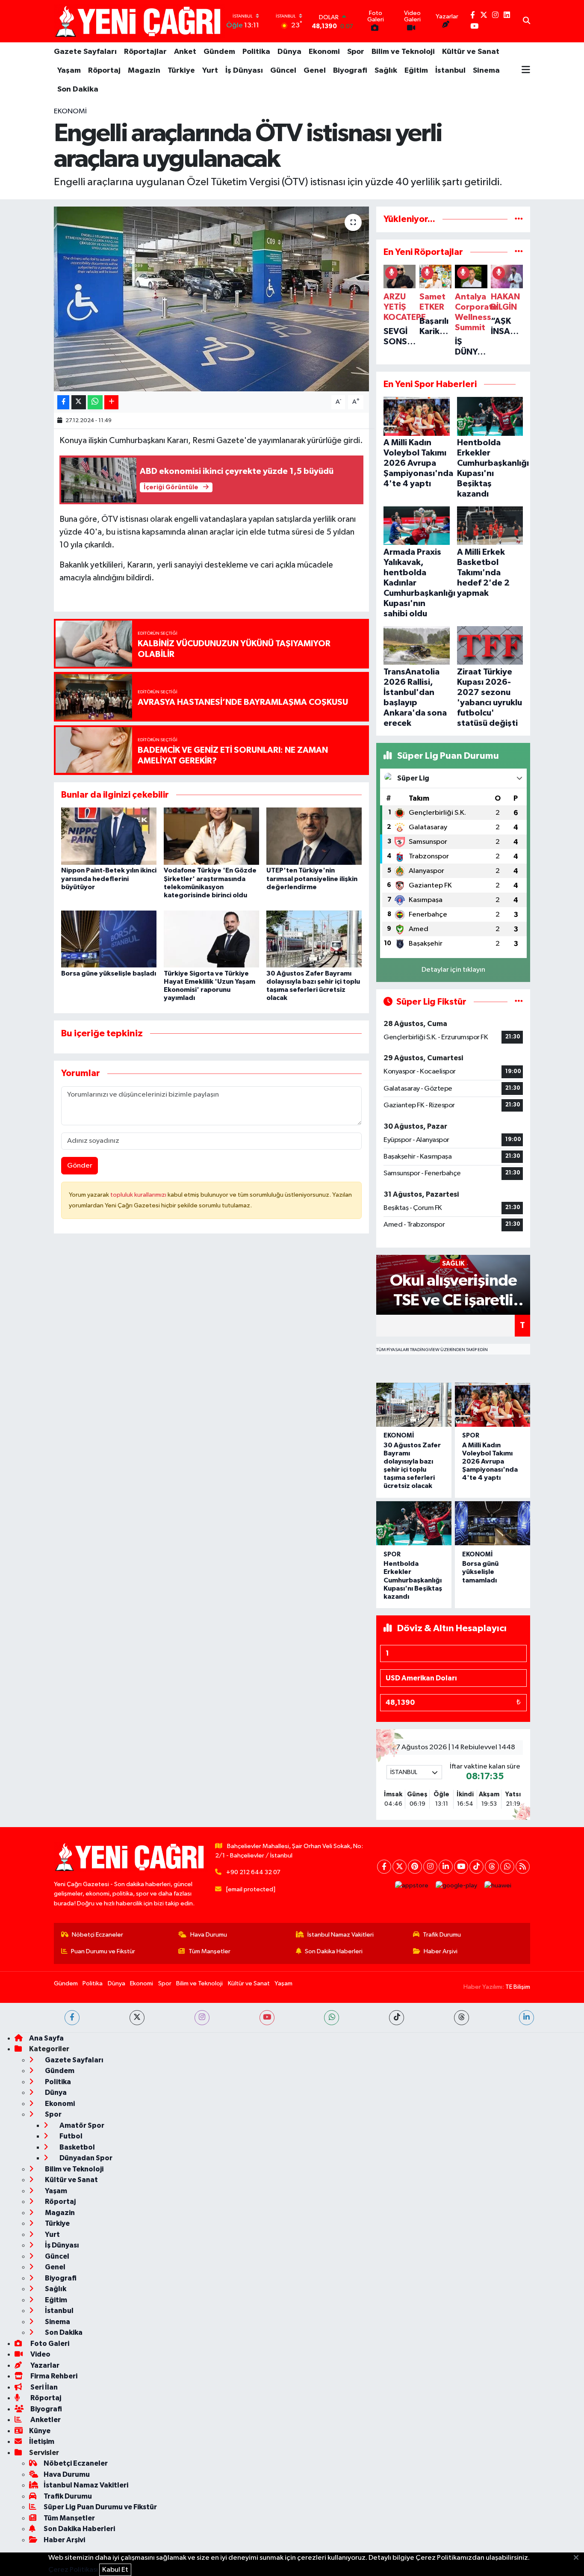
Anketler (45, 2420)
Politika (256, 52)
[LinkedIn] (446, 1867)
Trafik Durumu (442, 1935)
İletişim (42, 2441)
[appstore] (412, 1886)
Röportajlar (145, 52)
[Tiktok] (476, 1867)
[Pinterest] (415, 1867)
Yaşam (69, 71)
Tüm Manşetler (209, 1951)
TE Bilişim (518, 1987)
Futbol (70, 2136)
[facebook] (72, 2018)
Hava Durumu (209, 1935)
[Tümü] (519, 219)
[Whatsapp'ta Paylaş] (95, 402)
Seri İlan (43, 2387)
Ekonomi (324, 52)
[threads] (462, 2018)
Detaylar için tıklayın (453, 970)
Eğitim (416, 71)
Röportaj (104, 71)
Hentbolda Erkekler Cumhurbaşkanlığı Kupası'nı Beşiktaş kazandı (413, 1580)
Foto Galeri (49, 2344)
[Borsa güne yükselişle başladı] (109, 939)
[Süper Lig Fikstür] (519, 1002)
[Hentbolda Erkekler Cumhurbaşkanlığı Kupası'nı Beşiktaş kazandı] (414, 1523)
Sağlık (386, 71)
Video (40, 2354)
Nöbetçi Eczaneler (97, 1935)
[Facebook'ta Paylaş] (63, 402)
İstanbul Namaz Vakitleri (341, 1935)
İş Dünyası (244, 71)
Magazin (144, 71)
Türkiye (181, 71)
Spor (356, 52)
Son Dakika (78, 89)
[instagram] (202, 2018)
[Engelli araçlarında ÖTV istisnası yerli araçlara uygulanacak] (211, 299)
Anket (185, 52)
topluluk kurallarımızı (139, 1195)
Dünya (289, 52)
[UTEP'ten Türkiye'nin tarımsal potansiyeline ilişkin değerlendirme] (314, 836)
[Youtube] (461, 1867)
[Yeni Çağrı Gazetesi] (139, 21)
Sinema (486, 71)
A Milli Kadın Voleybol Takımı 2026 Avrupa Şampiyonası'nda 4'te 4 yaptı (490, 1462)
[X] (400, 1867)
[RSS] (523, 1867)
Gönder (80, 1166)
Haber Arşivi (441, 1951)
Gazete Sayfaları (85, 52)
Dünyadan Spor (85, 2158)
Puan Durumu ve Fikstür (103, 1951)
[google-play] (457, 1886)
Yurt (210, 71)
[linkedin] (526, 2018)
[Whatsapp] (507, 1867)
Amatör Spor (81, 2125)
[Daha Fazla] (111, 402)
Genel (315, 71)
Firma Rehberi (53, 2376)
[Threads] (492, 1867)
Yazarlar (44, 2365)
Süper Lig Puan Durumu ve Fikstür (100, 2507)
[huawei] (498, 1886)
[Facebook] (384, 1867)
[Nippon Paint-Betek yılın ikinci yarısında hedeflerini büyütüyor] (109, 836)
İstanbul (450, 71)
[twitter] (137, 2018)
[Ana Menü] (526, 71)
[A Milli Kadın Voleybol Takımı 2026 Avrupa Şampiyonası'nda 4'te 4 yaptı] (493, 1405)
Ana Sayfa (46, 2038)
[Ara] (526, 21)
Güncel (283, 71)
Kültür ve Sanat (471, 52)
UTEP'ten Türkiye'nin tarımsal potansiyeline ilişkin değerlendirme (312, 878)
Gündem (219, 52)
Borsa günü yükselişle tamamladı (480, 1572)
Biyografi (350, 71)
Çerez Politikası (73, 2570)
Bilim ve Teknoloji (403, 52)
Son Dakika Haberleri (334, 1951)
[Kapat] (579, 2558)
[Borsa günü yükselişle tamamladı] (493, 1523)
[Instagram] (430, 1867)
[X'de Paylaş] (79, 402)
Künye (40, 2431)
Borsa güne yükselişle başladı (109, 973)
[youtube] (267, 2018)
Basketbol (77, 2147)
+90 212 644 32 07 (253, 1872)
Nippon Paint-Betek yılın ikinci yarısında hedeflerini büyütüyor (109, 878)
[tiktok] (397, 2018)
